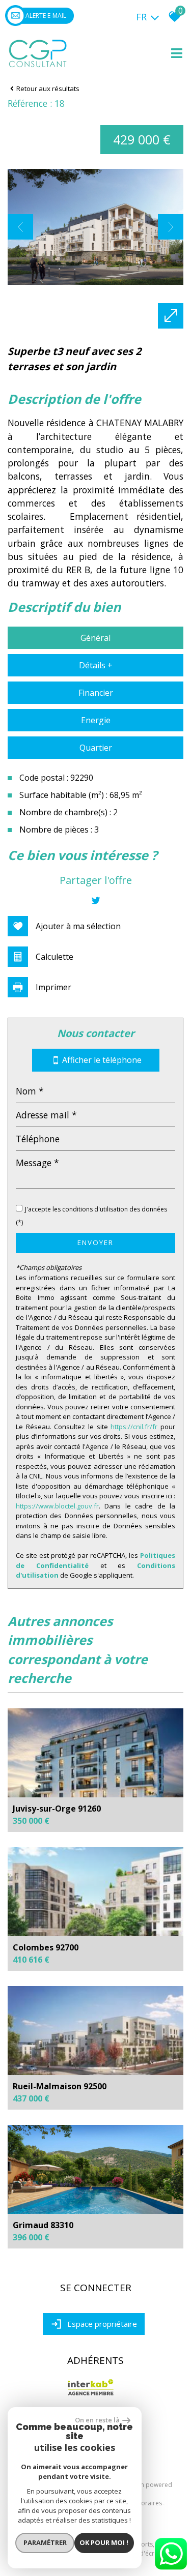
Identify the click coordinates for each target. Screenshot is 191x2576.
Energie (96, 720)
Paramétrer (45, 2542)
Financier (96, 693)
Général (95, 638)
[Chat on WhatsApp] (171, 2570)
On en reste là (97, 2420)
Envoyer (95, 1242)
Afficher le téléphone (102, 1060)
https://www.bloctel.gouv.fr (57, 1506)
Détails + (96, 665)
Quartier (96, 748)
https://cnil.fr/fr (134, 1427)
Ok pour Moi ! (104, 2542)
